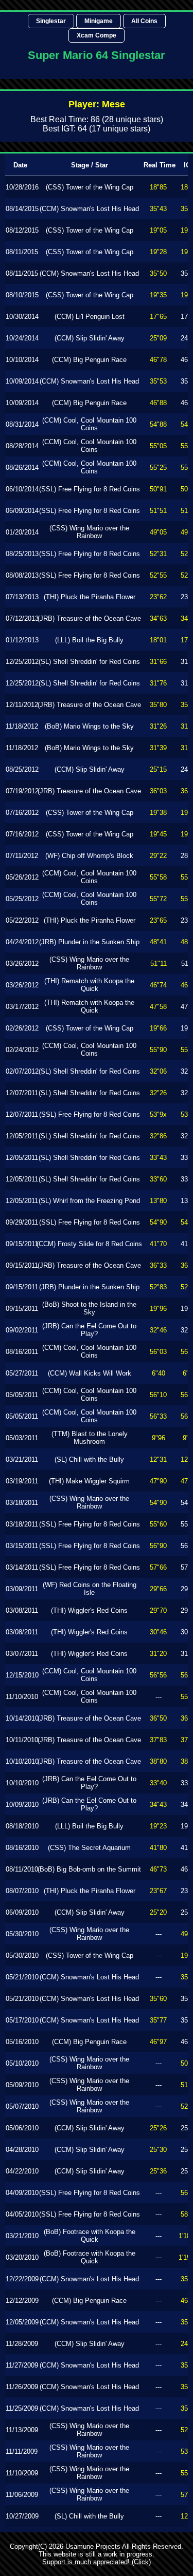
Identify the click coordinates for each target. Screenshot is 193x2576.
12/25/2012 (22, 662)
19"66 (158, 1028)
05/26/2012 (22, 877)
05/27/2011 (22, 1373)
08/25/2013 (22, 554)
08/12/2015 (22, 230)
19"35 (158, 295)
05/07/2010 (22, 2106)
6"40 (159, 1373)
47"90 (158, 1481)
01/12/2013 (22, 640)
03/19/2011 (22, 1481)
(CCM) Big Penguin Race (89, 360)
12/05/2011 (22, 1136)
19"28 (158, 252)
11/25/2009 (22, 2408)
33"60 (158, 1179)
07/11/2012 (22, 856)
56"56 (158, 1675)
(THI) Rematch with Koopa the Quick (89, 985)
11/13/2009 (22, 2430)
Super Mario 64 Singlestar (97, 55)
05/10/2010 (22, 2063)
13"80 (158, 1201)
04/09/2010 (22, 2193)
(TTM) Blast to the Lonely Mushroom (90, 1438)
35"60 (158, 1999)
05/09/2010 (22, 2085)
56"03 (158, 1352)
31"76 (158, 683)
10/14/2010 (22, 1718)
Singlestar (51, 21)
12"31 (158, 1459)
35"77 (158, 2020)
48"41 (158, 942)
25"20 (158, 1912)
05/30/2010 (22, 1934)
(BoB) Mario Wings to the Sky (89, 726)
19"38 (158, 813)
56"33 (158, 1416)
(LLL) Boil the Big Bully (89, 640)
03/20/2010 (22, 2257)
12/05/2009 (22, 2322)
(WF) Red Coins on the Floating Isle (90, 1589)
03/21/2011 (22, 1459)
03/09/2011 (22, 1589)
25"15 (158, 769)
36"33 (158, 1265)
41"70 (158, 1244)
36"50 (158, 1718)
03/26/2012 (22, 963)
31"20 (158, 1654)
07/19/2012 (22, 791)
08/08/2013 (22, 575)
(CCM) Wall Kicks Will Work (90, 1373)
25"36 (158, 2171)
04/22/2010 (22, 2171)
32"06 (158, 1071)
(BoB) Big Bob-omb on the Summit (89, 1869)
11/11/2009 (22, 2451)
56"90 (158, 1546)
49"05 (158, 532)
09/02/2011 (22, 1330)
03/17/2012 (22, 1007)
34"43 (158, 1805)
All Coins (144, 21)
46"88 (158, 403)
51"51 (158, 511)
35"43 (158, 209)
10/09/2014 (22, 381)
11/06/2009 (22, 2495)
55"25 (158, 468)
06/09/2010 (22, 1912)
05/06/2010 (22, 2128)
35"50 (158, 273)
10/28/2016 (22, 187)
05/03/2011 (22, 1438)
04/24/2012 (22, 942)
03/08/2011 (22, 1610)
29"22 (158, 856)
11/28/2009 (22, 2344)
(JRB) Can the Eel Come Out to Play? (89, 1330)
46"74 (158, 985)
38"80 (158, 1761)
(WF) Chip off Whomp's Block (89, 856)
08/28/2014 (22, 446)
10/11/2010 (22, 1740)
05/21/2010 (22, 1977)
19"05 (158, 230)
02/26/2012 (22, 1028)
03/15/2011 (22, 1546)
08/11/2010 (22, 1869)
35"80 (158, 705)
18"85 (158, 187)
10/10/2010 (22, 1761)
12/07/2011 (22, 1093)
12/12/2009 (22, 2301)
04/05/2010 (22, 2214)
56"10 (158, 1395)
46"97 (158, 2042)
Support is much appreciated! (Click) (97, 2562)
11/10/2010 (22, 1697)
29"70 (158, 1610)
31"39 (158, 748)
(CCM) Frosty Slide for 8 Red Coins (89, 1244)
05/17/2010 (22, 2020)
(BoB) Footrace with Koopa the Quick (90, 2236)
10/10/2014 (22, 360)
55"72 (158, 899)
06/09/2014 (22, 511)
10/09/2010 (22, 1805)
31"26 (158, 726)
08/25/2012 (22, 769)
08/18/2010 (22, 1826)
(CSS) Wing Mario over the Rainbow (89, 532)
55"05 (158, 446)
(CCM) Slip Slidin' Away (90, 338)
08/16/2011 (22, 1352)
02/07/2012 (22, 1071)
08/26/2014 (22, 468)
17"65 (158, 317)
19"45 (158, 834)
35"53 (158, 381)
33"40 (158, 1783)
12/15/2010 (22, 1675)
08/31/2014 (22, 424)
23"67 (158, 1891)
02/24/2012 (22, 1050)
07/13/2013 (22, 597)
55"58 (158, 877)
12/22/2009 (22, 2279)
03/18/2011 (22, 1503)
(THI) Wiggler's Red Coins (89, 1610)
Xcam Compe (97, 35)
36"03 (158, 791)
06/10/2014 (22, 489)
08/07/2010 (22, 1891)
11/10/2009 (22, 2473)
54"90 (158, 1222)
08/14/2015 (22, 209)
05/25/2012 (22, 899)
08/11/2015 (22, 252)
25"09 (158, 338)
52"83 (158, 1287)
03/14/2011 (22, 1567)
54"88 (158, 424)
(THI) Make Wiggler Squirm (89, 1481)
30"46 (158, 1632)
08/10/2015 (22, 295)
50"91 (158, 489)
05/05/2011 (22, 1395)
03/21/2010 (22, 2236)
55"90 (158, 1050)
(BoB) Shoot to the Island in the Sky (89, 1308)
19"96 (158, 1309)
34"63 (158, 618)
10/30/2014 (22, 317)
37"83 (158, 1740)
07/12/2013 (22, 618)
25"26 (158, 2128)
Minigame (99, 21)
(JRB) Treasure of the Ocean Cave (89, 618)
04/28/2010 (22, 2150)
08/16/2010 (22, 1848)
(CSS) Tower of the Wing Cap (90, 187)
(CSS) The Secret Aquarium (89, 1848)
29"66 (158, 1589)
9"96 (159, 1438)
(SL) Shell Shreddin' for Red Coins (89, 662)
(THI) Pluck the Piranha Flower (90, 597)
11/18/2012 (22, 726)
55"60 (158, 1524)
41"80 (158, 1848)
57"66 (158, 1567)
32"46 (158, 1330)
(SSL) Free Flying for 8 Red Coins (90, 489)
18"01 (158, 640)
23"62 (158, 597)
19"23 (158, 1826)
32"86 (158, 1136)
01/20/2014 (22, 532)
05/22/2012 (22, 920)
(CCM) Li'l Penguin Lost (90, 317)
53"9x (158, 1114)
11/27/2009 (22, 2365)
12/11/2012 (22, 705)
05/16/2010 (22, 2042)
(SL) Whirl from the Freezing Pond (89, 1201)
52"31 (158, 554)
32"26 (158, 1093)
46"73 (158, 1869)
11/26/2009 (22, 2387)
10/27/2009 (22, 2516)
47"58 (158, 1007)
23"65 (158, 920)
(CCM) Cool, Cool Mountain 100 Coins (89, 424)
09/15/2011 (22, 1244)
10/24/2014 (22, 338)
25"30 (158, 2150)
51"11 (159, 963)
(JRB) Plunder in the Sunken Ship (89, 942)
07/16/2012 (22, 813)
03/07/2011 (22, 1654)
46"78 (158, 360)
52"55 (158, 575)
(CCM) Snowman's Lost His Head (89, 209)
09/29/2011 (22, 1222)
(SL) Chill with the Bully (89, 1459)
